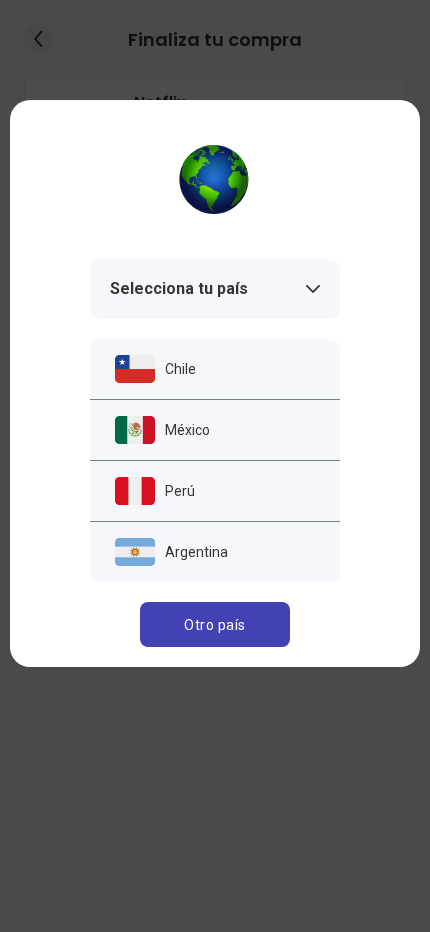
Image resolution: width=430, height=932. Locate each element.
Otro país (215, 625)
